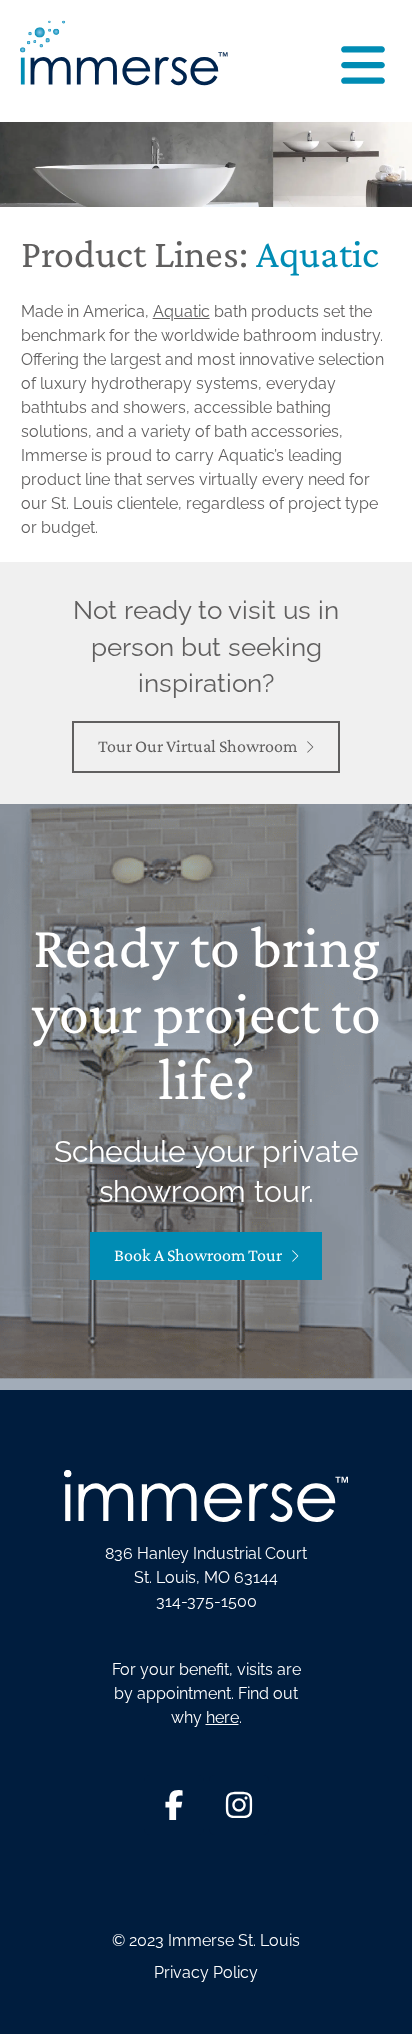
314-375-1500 (206, 1601)
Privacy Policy (206, 1972)
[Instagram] (239, 1805)
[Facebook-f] (174, 1805)
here (222, 1717)
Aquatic (181, 311)
